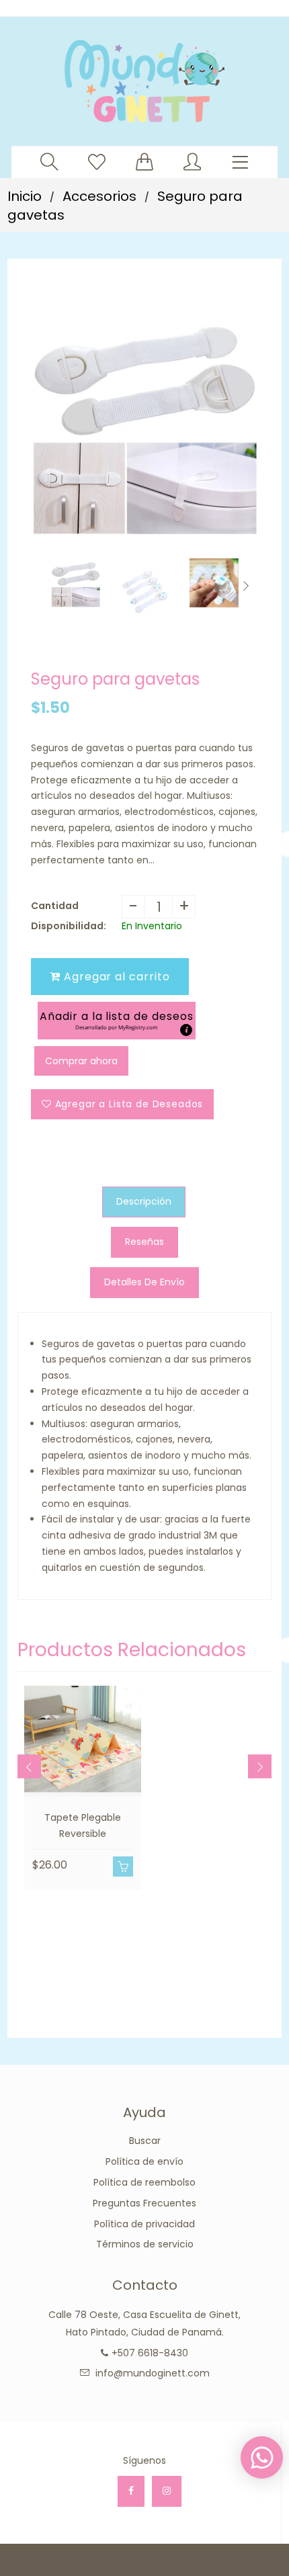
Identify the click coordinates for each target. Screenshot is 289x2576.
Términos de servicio (145, 2244)
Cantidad (55, 906)
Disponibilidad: (69, 926)
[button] (117, 1020)
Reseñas (144, 1242)
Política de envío (144, 2161)
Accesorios (99, 196)
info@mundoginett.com (153, 2373)
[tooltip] (186, 1030)
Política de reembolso (144, 2182)
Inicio (25, 196)
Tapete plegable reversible (83, 1826)
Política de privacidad (144, 2224)
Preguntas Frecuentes (144, 2203)
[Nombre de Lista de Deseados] (97, 162)
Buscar (145, 2141)
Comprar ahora (81, 1061)
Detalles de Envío (144, 1282)
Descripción (144, 1201)
